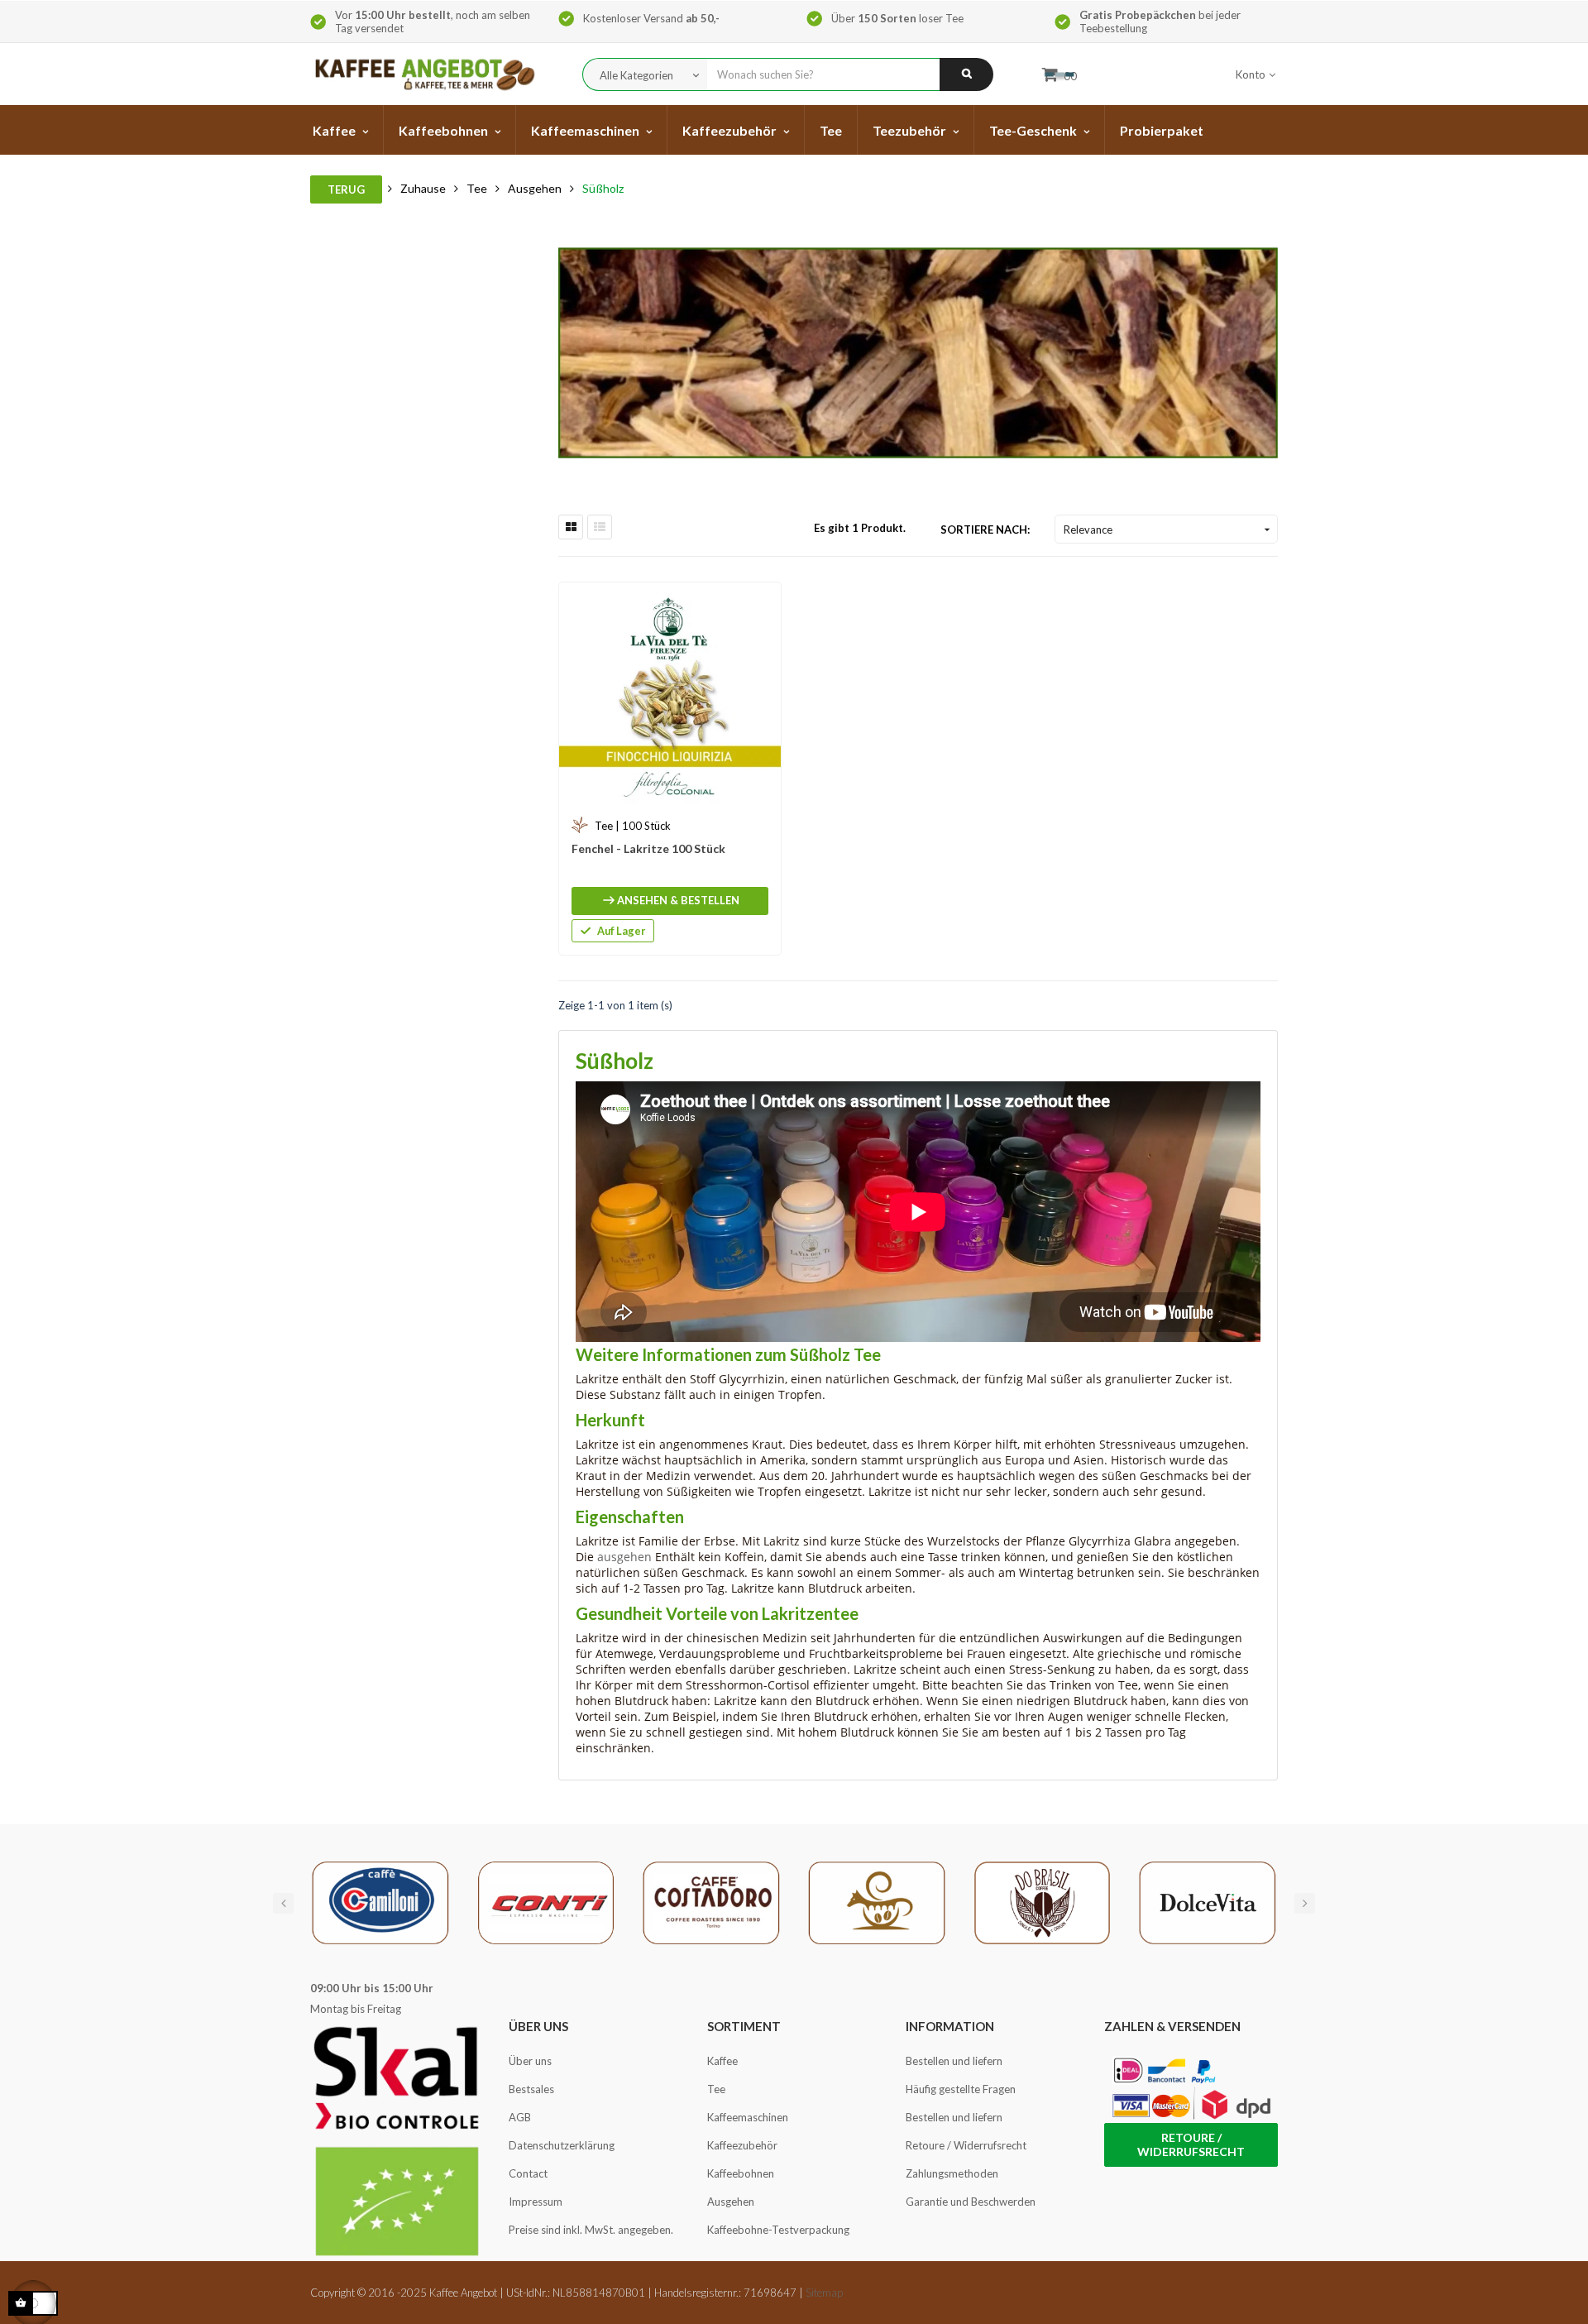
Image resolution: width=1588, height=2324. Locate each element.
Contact (528, 2173)
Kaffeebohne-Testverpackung (778, 2230)
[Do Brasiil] (1042, 1901)
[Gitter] (571, 527)
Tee (716, 2089)
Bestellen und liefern (954, 2061)
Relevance (1169, 529)
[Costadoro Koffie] (711, 1901)
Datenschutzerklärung (562, 2145)
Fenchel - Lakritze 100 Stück (648, 848)
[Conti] (546, 1901)
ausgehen (624, 1557)
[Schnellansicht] (760, 603)
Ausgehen (731, 2202)
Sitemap (824, 2293)
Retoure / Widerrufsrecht (966, 2145)
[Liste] (600, 527)
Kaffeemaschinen (748, 2117)
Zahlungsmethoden (952, 2173)
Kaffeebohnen (741, 2173)
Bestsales (531, 2089)
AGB (520, 2117)
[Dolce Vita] (1208, 1901)
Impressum (536, 2202)
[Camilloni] (380, 1901)
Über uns (530, 2061)
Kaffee (722, 2061)
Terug (346, 189)
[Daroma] (877, 1901)
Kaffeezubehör (742, 2145)
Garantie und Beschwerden (971, 2202)
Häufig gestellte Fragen (961, 2089)
